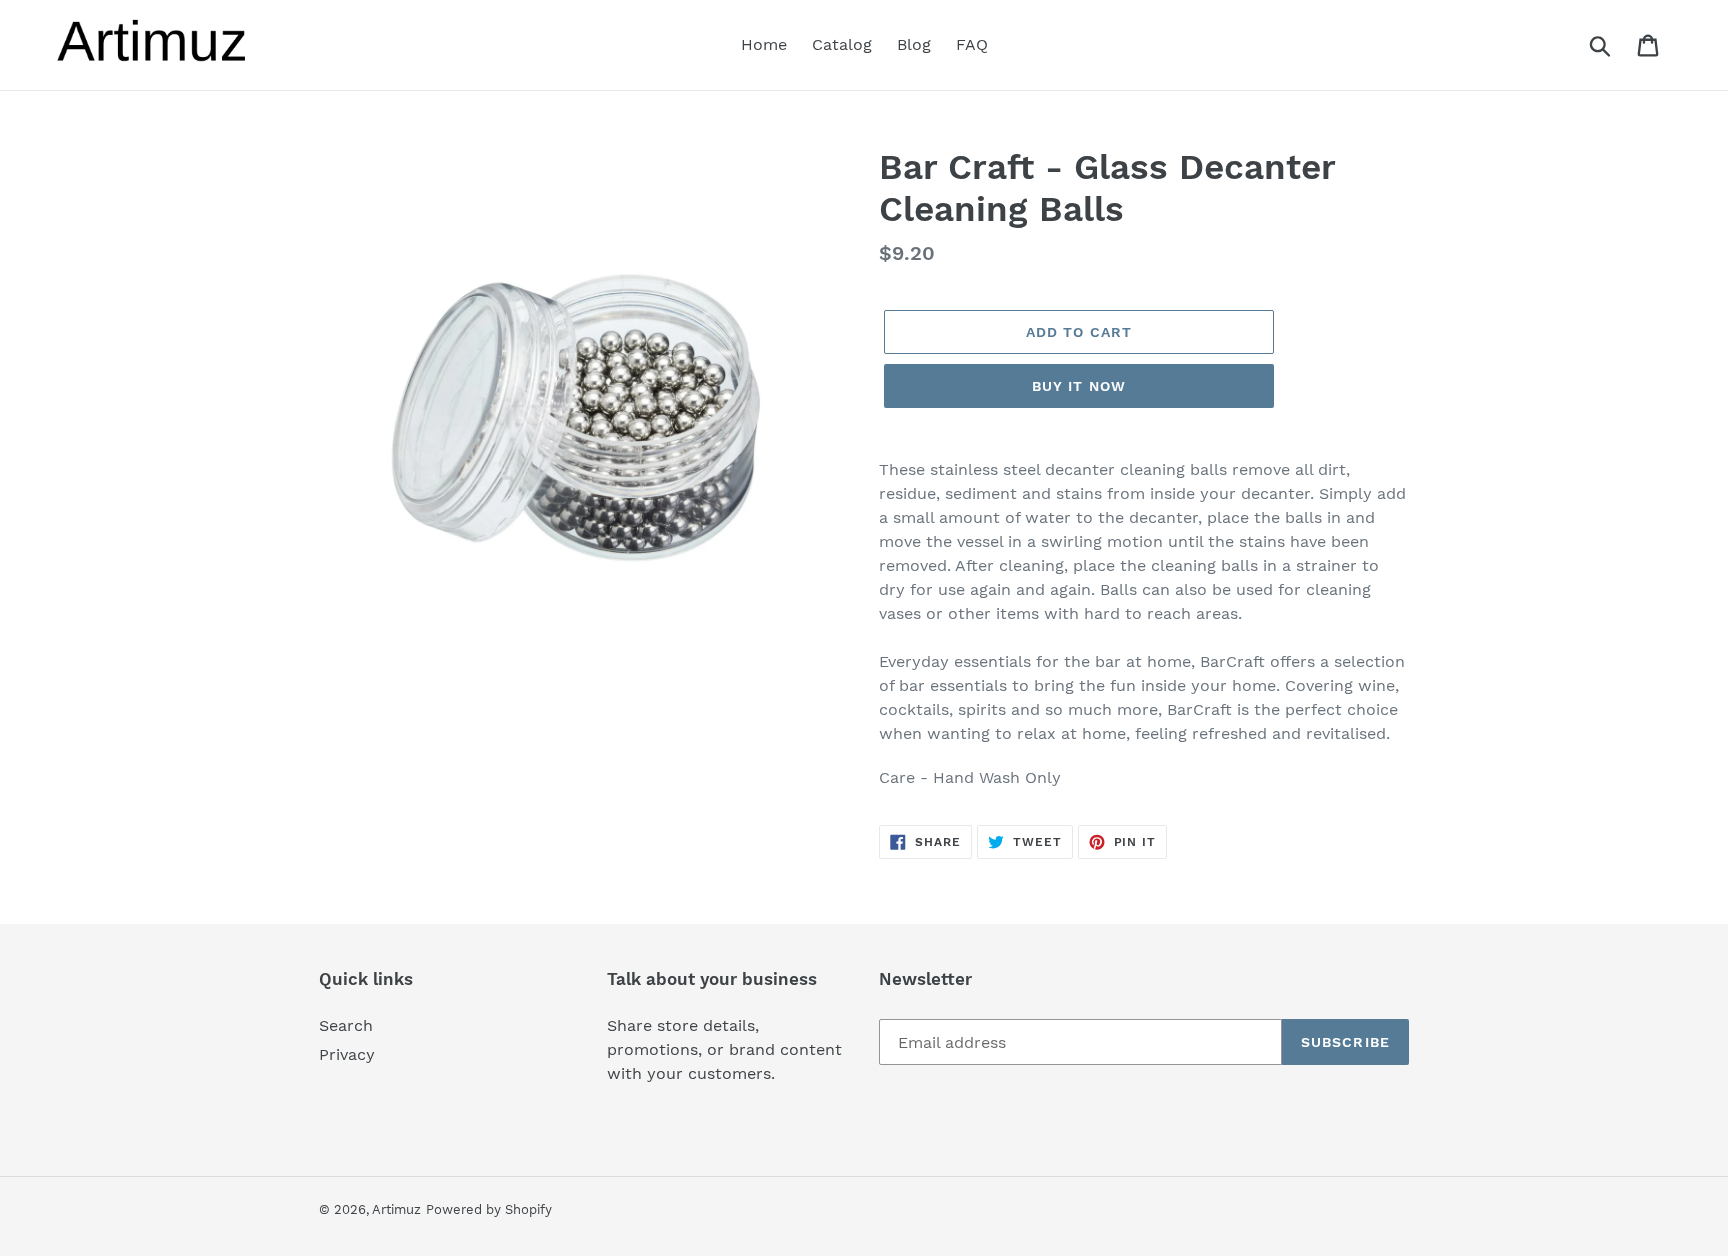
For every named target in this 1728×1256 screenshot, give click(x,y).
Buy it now (1079, 386)
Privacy (347, 1054)
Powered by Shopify (489, 1209)
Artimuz (396, 1209)
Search (346, 1025)
